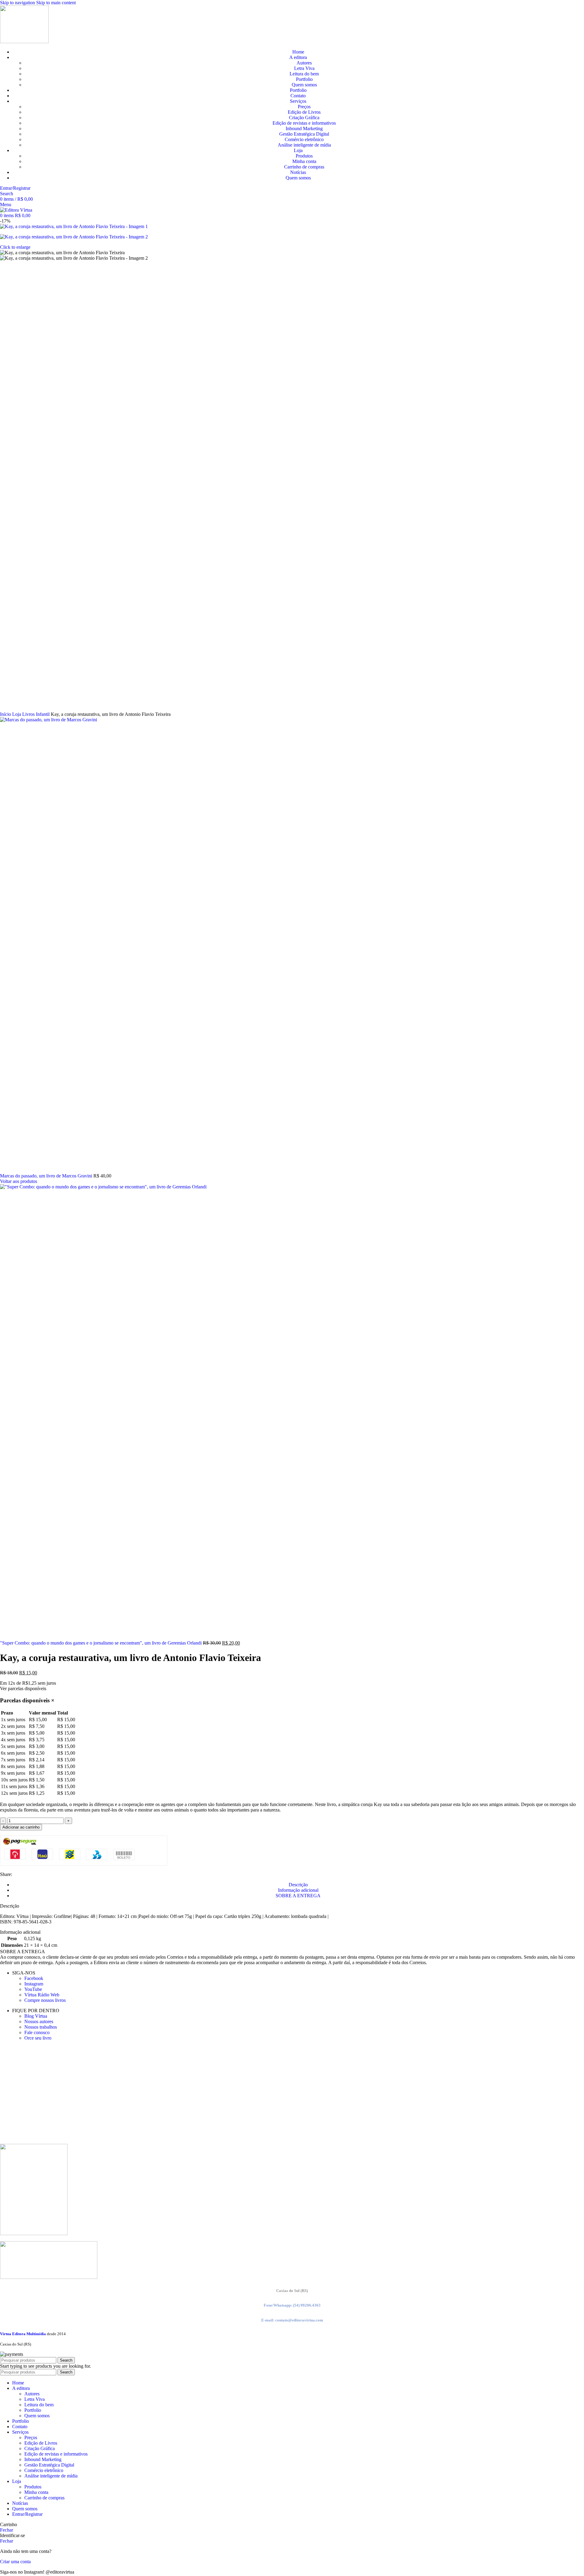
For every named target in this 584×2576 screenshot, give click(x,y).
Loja (17, 714)
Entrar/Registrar (27, 2514)
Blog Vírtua (36, 2016)
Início (6, 714)
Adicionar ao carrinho (21, 1827)
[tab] (298, 1885)
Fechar (7, 2530)
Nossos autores (39, 2021)
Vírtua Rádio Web (42, 1995)
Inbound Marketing (304, 128)
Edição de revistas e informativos (304, 123)
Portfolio (304, 79)
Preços (304, 107)
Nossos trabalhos (41, 2027)
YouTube (33, 1989)
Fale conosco (37, 2032)
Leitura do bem (304, 74)
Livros (29, 714)
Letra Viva (304, 68)
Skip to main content (56, 3)
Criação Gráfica (304, 118)
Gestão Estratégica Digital (304, 134)
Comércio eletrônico (304, 139)
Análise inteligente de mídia (304, 145)
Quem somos (304, 85)
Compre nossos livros (45, 2000)
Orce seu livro (38, 2038)
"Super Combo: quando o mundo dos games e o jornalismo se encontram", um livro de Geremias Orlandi (101, 1643)
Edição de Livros (304, 112)
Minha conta (304, 161)
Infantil (43, 714)
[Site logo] (24, 42)
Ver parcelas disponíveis (23, 1688)
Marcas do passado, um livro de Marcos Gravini (47, 1176)
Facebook (34, 1978)
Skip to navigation (18, 3)
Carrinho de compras (304, 167)
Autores (304, 63)
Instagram (34, 1984)
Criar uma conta (15, 2562)
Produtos (304, 156)
